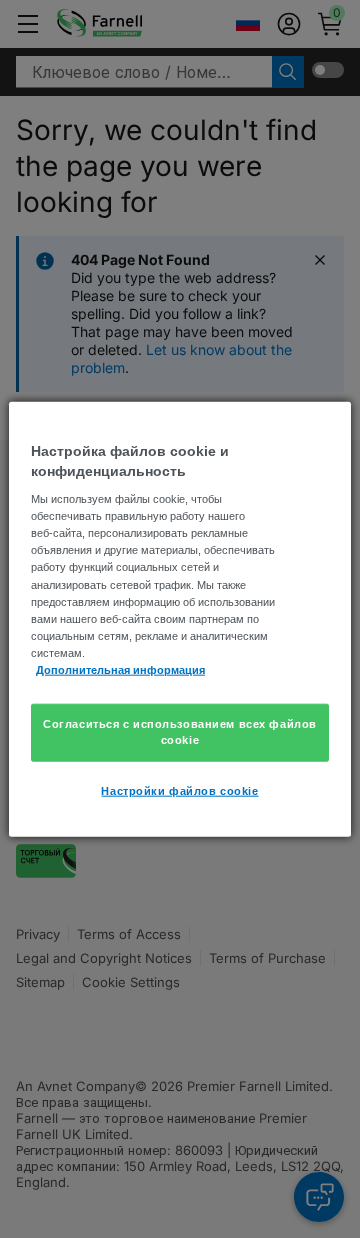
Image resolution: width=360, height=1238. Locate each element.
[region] (180, 619)
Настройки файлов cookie (179, 790)
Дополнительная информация (120, 669)
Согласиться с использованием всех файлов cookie (180, 732)
